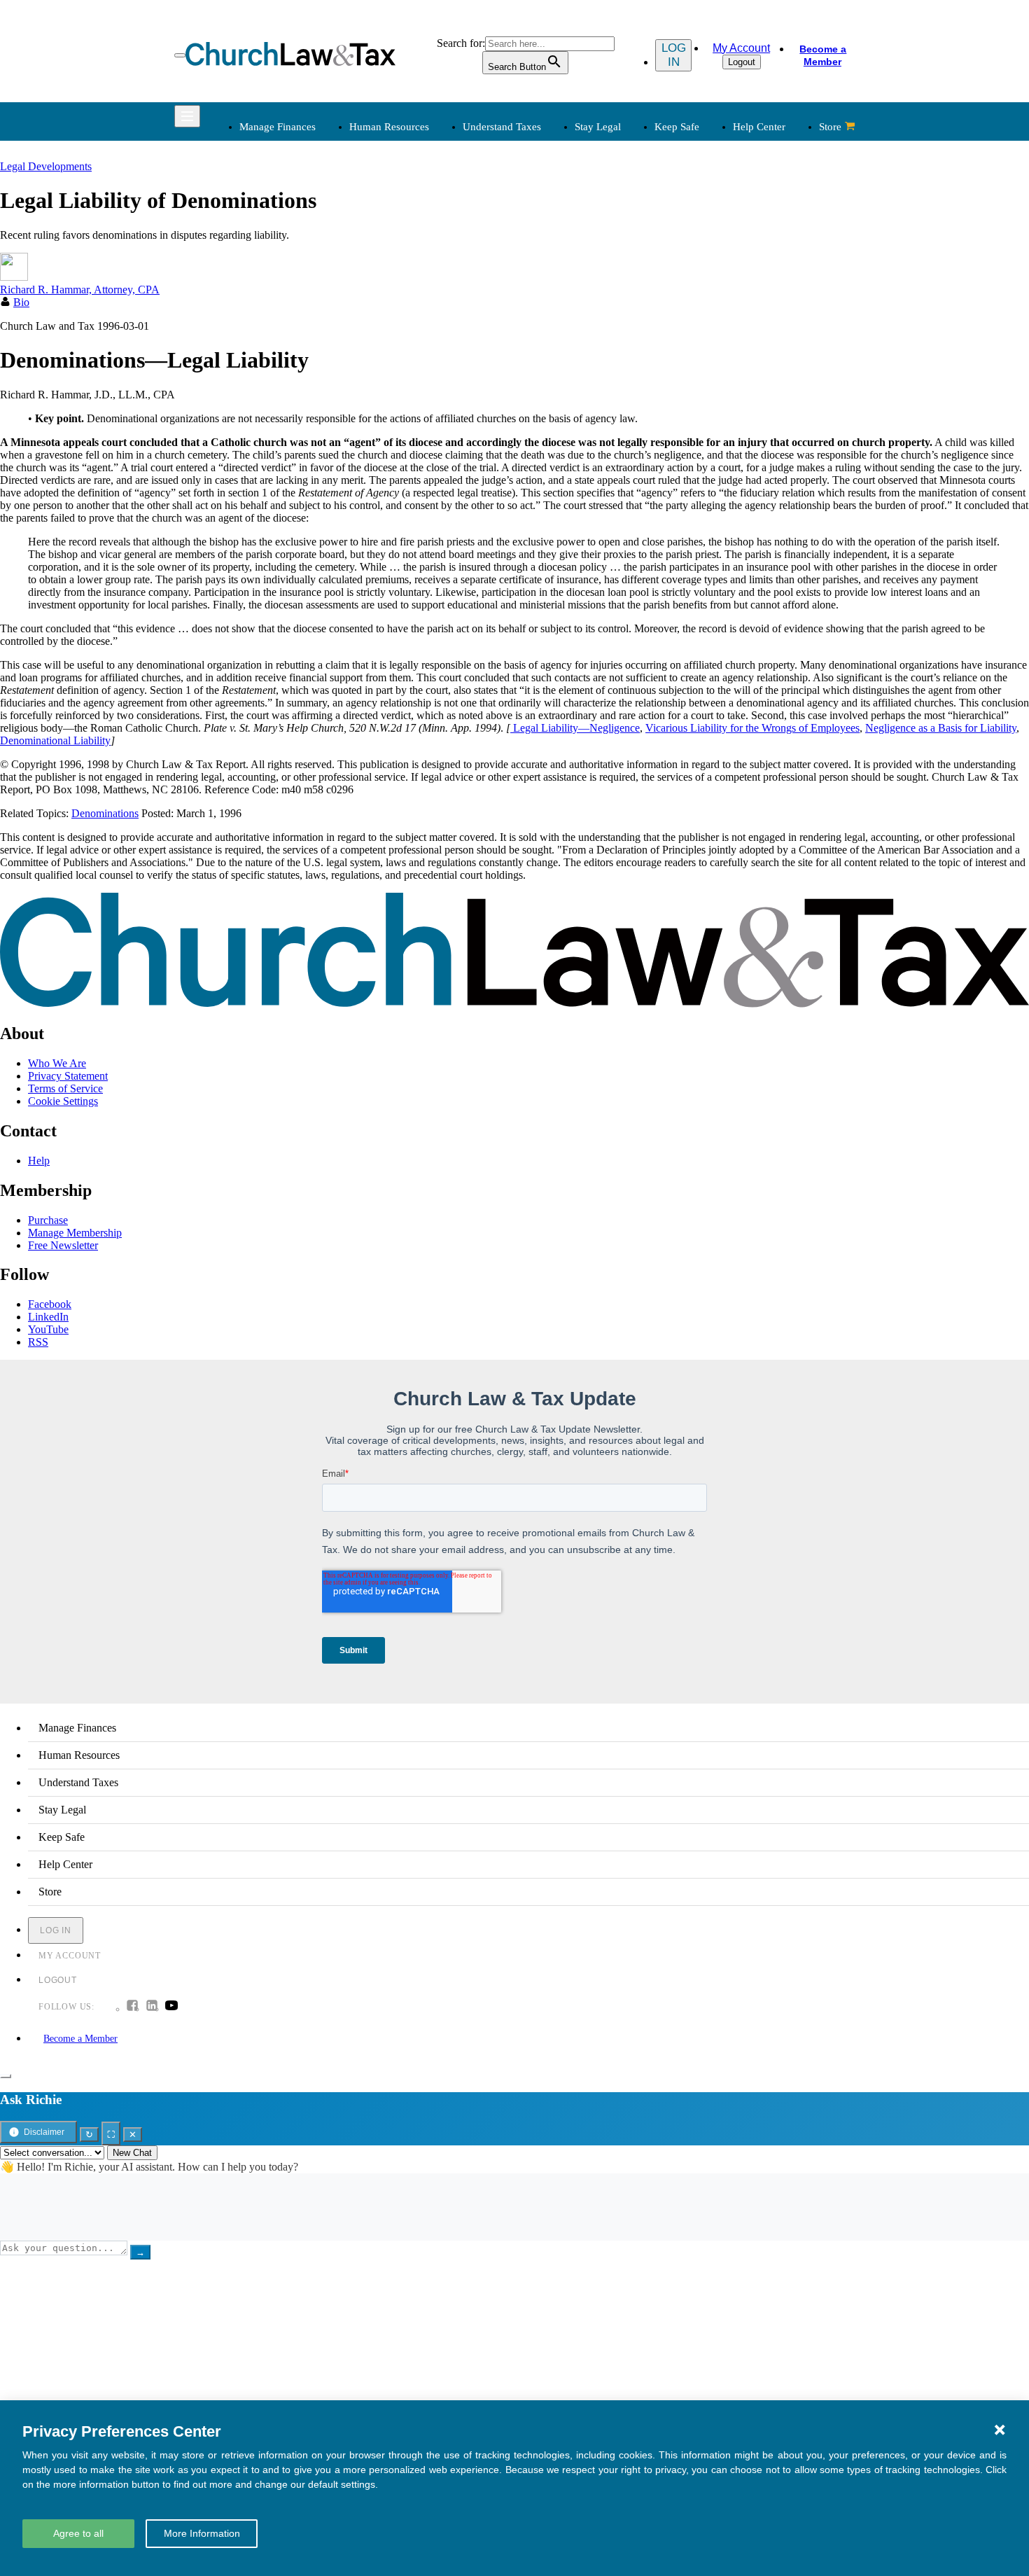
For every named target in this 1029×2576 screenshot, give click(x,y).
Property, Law (702, 329)
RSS (38, 1342)
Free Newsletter (63, 1245)
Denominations (105, 813)
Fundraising (264, 262)
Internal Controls (274, 279)
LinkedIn (48, 1317)
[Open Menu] (180, 55)
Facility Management (284, 418)
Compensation (413, 212)
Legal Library (701, 313)
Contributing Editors (572, 468)
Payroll (397, 245)
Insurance (259, 434)
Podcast (399, 401)
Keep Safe (677, 127)
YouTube (48, 1329)
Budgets (255, 212)
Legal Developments (716, 296)
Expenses (547, 245)
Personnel (403, 262)
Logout (742, 62)
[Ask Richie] (6, 2076)
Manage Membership (75, 1233)
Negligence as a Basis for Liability (941, 728)
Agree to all (78, 2533)
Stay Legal (598, 127)
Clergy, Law (698, 262)
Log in (674, 55)
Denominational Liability (55, 740)
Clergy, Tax (552, 212)
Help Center (759, 127)
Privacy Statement (68, 1076)
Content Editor (559, 418)
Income (543, 262)
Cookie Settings (63, 1101)
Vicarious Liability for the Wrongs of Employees (752, 728)
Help (39, 1161)
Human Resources (389, 127)
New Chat (132, 2153)
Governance (698, 279)
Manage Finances (278, 127)
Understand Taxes (502, 127)
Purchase (48, 1220)
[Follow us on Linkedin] (152, 2007)
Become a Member (823, 55)
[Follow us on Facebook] (132, 2007)
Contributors (554, 485)
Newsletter (405, 384)
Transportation (269, 451)
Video (395, 451)
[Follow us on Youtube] (171, 2007)
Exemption (551, 229)
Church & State (705, 245)
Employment (410, 229)
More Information (202, 2533)
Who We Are (535, 361)
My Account (741, 48)
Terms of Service (65, 1088)
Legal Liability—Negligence (575, 728)
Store (830, 127)
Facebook (50, 1304)
